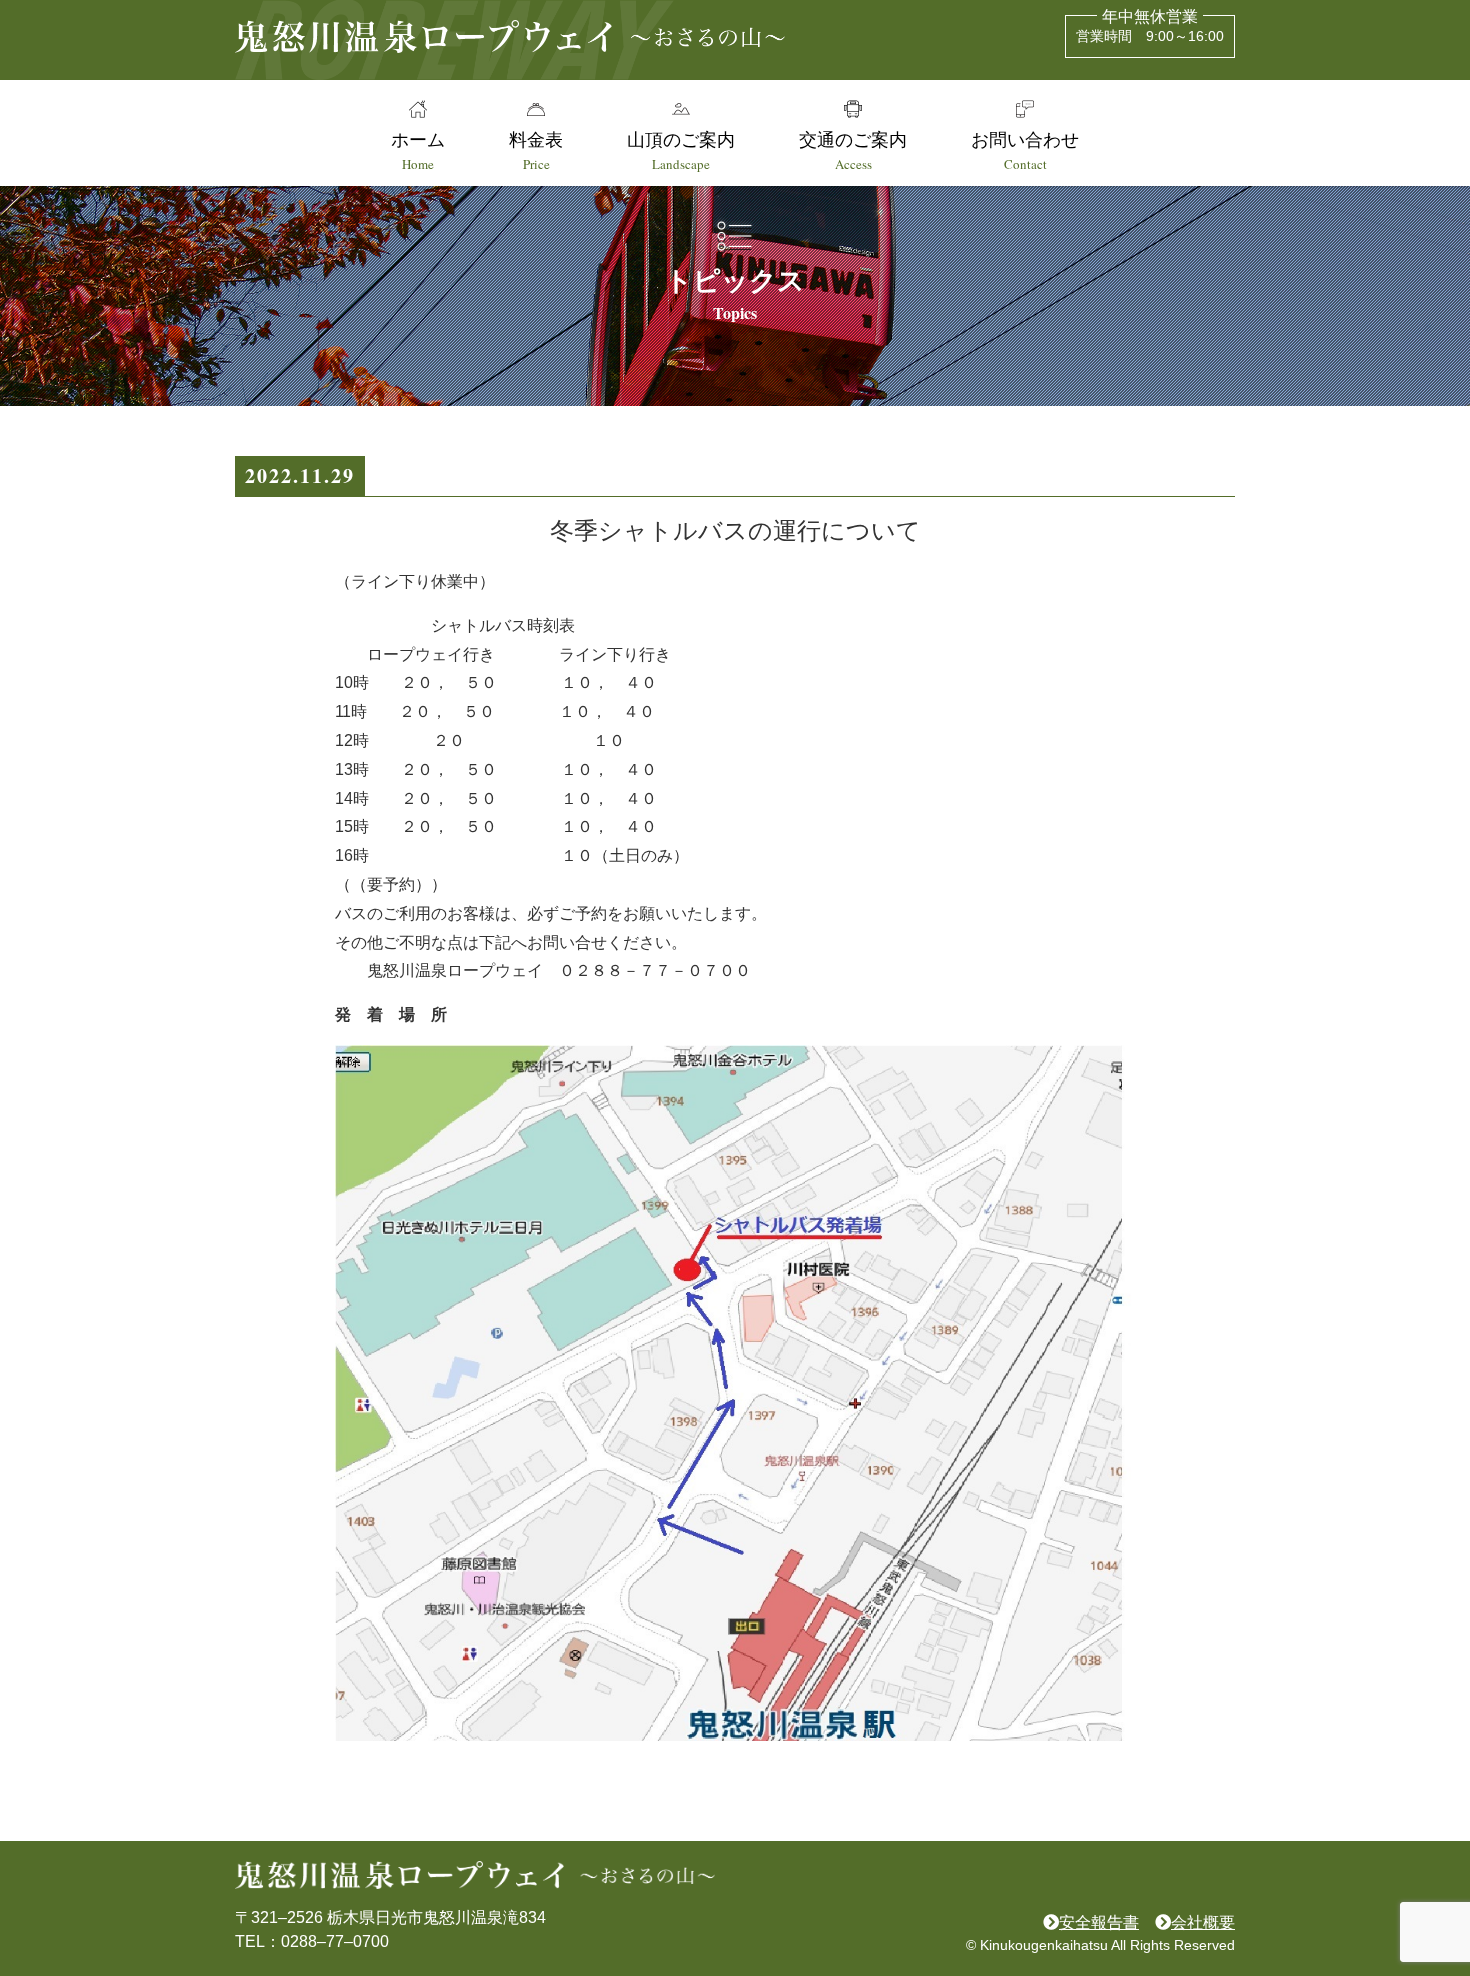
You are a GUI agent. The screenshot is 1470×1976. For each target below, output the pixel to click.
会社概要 (1203, 1922)
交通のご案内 (853, 150)
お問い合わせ (1025, 150)
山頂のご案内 (681, 150)
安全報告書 (1099, 1922)
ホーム (418, 150)
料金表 (536, 150)
